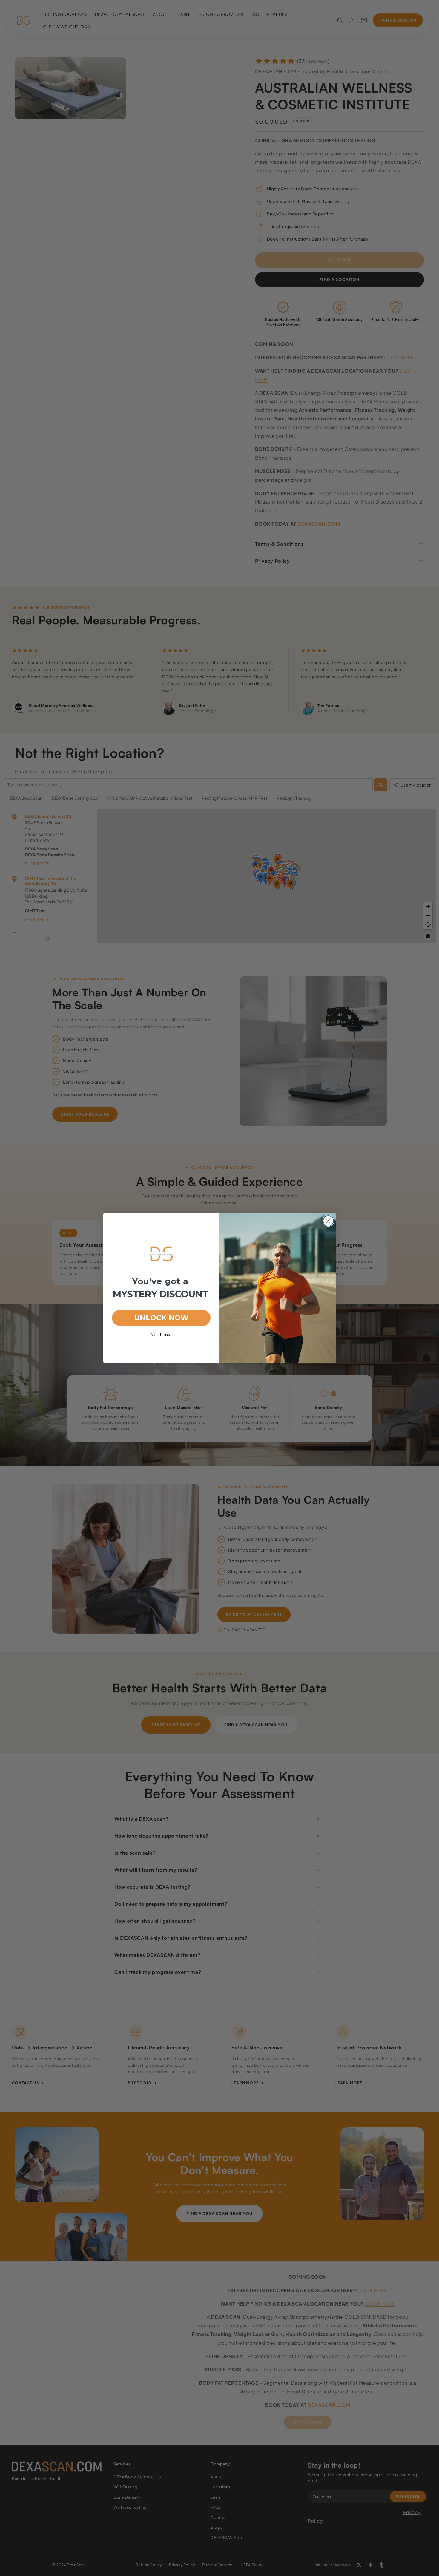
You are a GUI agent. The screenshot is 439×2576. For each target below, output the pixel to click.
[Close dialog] (328, 1221)
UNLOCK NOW (161, 1318)
